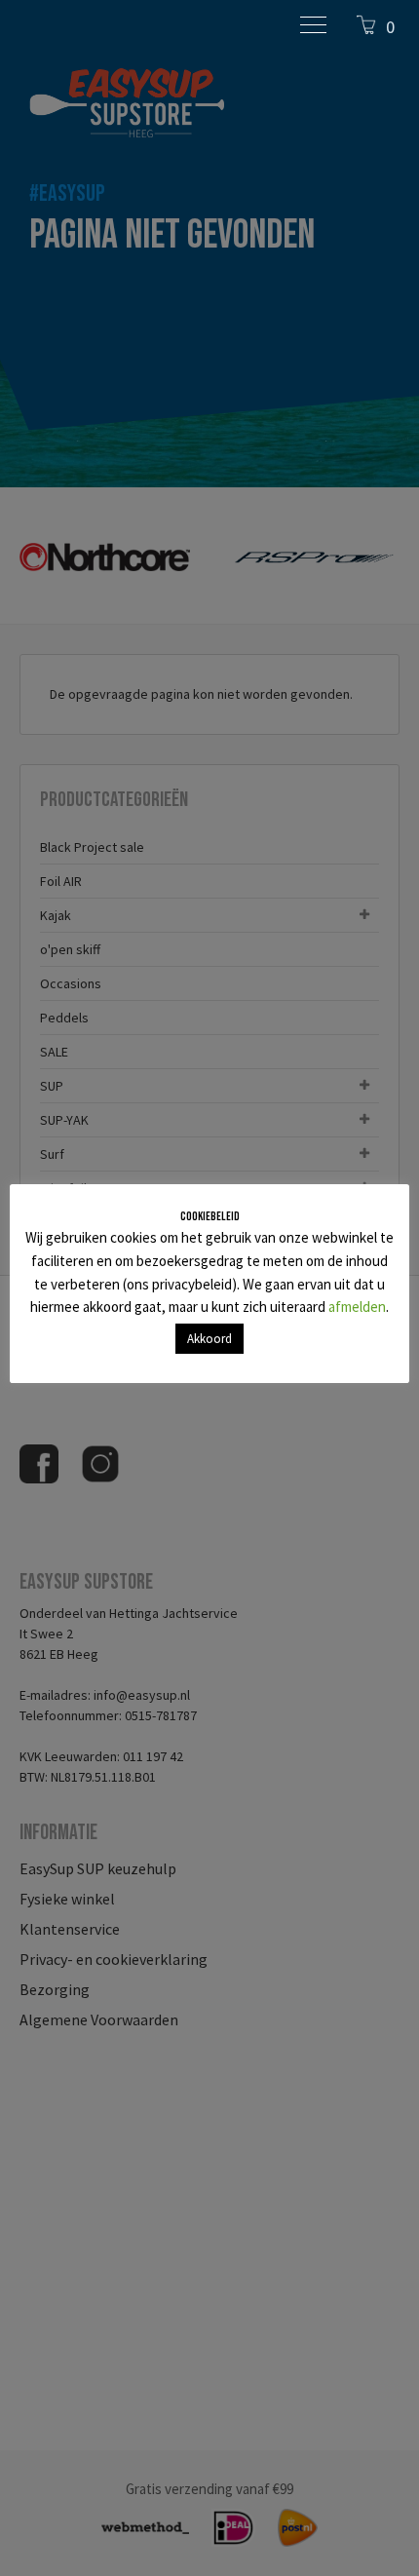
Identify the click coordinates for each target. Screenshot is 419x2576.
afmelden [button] (357, 1307)
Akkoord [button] (209, 1339)
